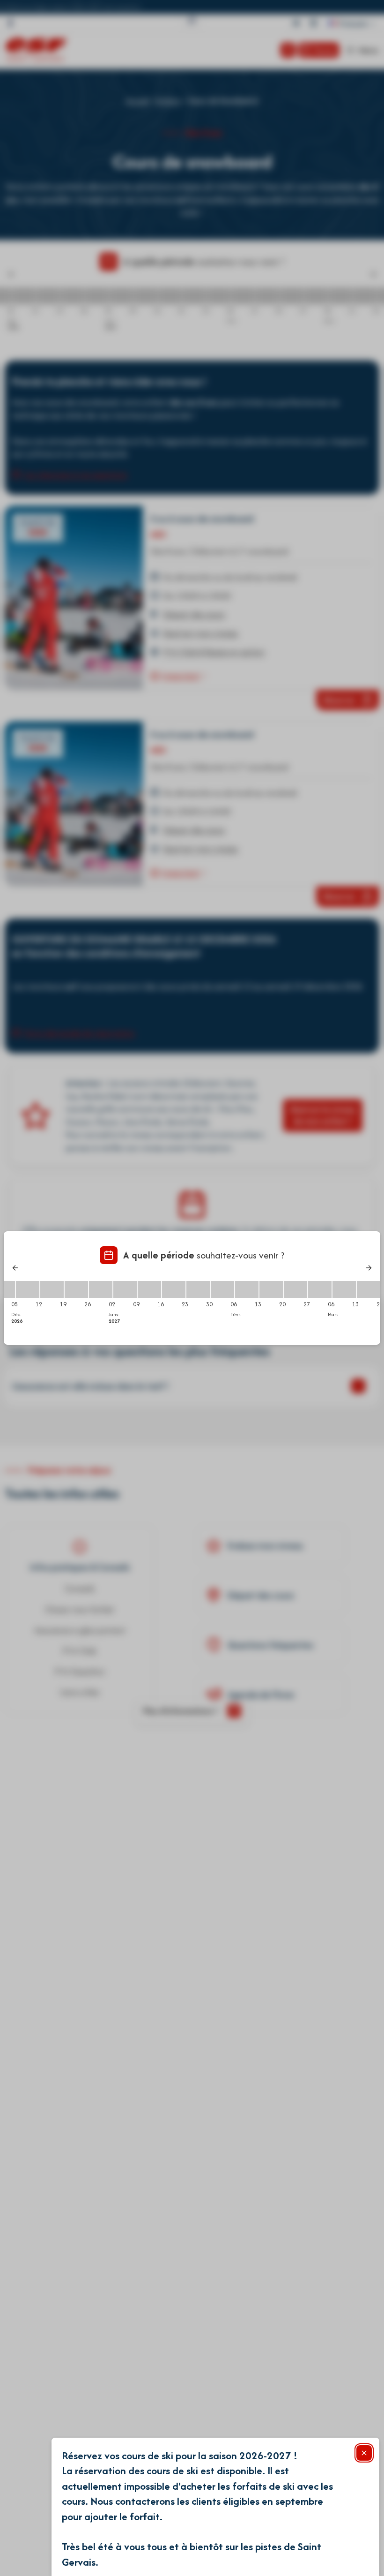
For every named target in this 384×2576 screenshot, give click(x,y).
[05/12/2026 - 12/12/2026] (28, 1289)
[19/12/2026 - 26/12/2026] (76, 1289)
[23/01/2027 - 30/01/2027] (198, 1289)
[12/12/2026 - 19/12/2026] (52, 1289)
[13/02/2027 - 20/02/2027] (271, 1289)
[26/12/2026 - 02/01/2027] (101, 1289)
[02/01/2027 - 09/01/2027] (125, 1289)
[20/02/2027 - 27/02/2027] (295, 1289)
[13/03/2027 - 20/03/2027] (369, 1289)
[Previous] (15, 1268)
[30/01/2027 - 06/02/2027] (222, 1289)
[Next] (369, 1268)
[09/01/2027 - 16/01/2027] (149, 1289)
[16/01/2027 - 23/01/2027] (174, 1289)
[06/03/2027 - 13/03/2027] (344, 1289)
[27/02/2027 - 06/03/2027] (320, 1289)
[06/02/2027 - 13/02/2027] (247, 1289)
